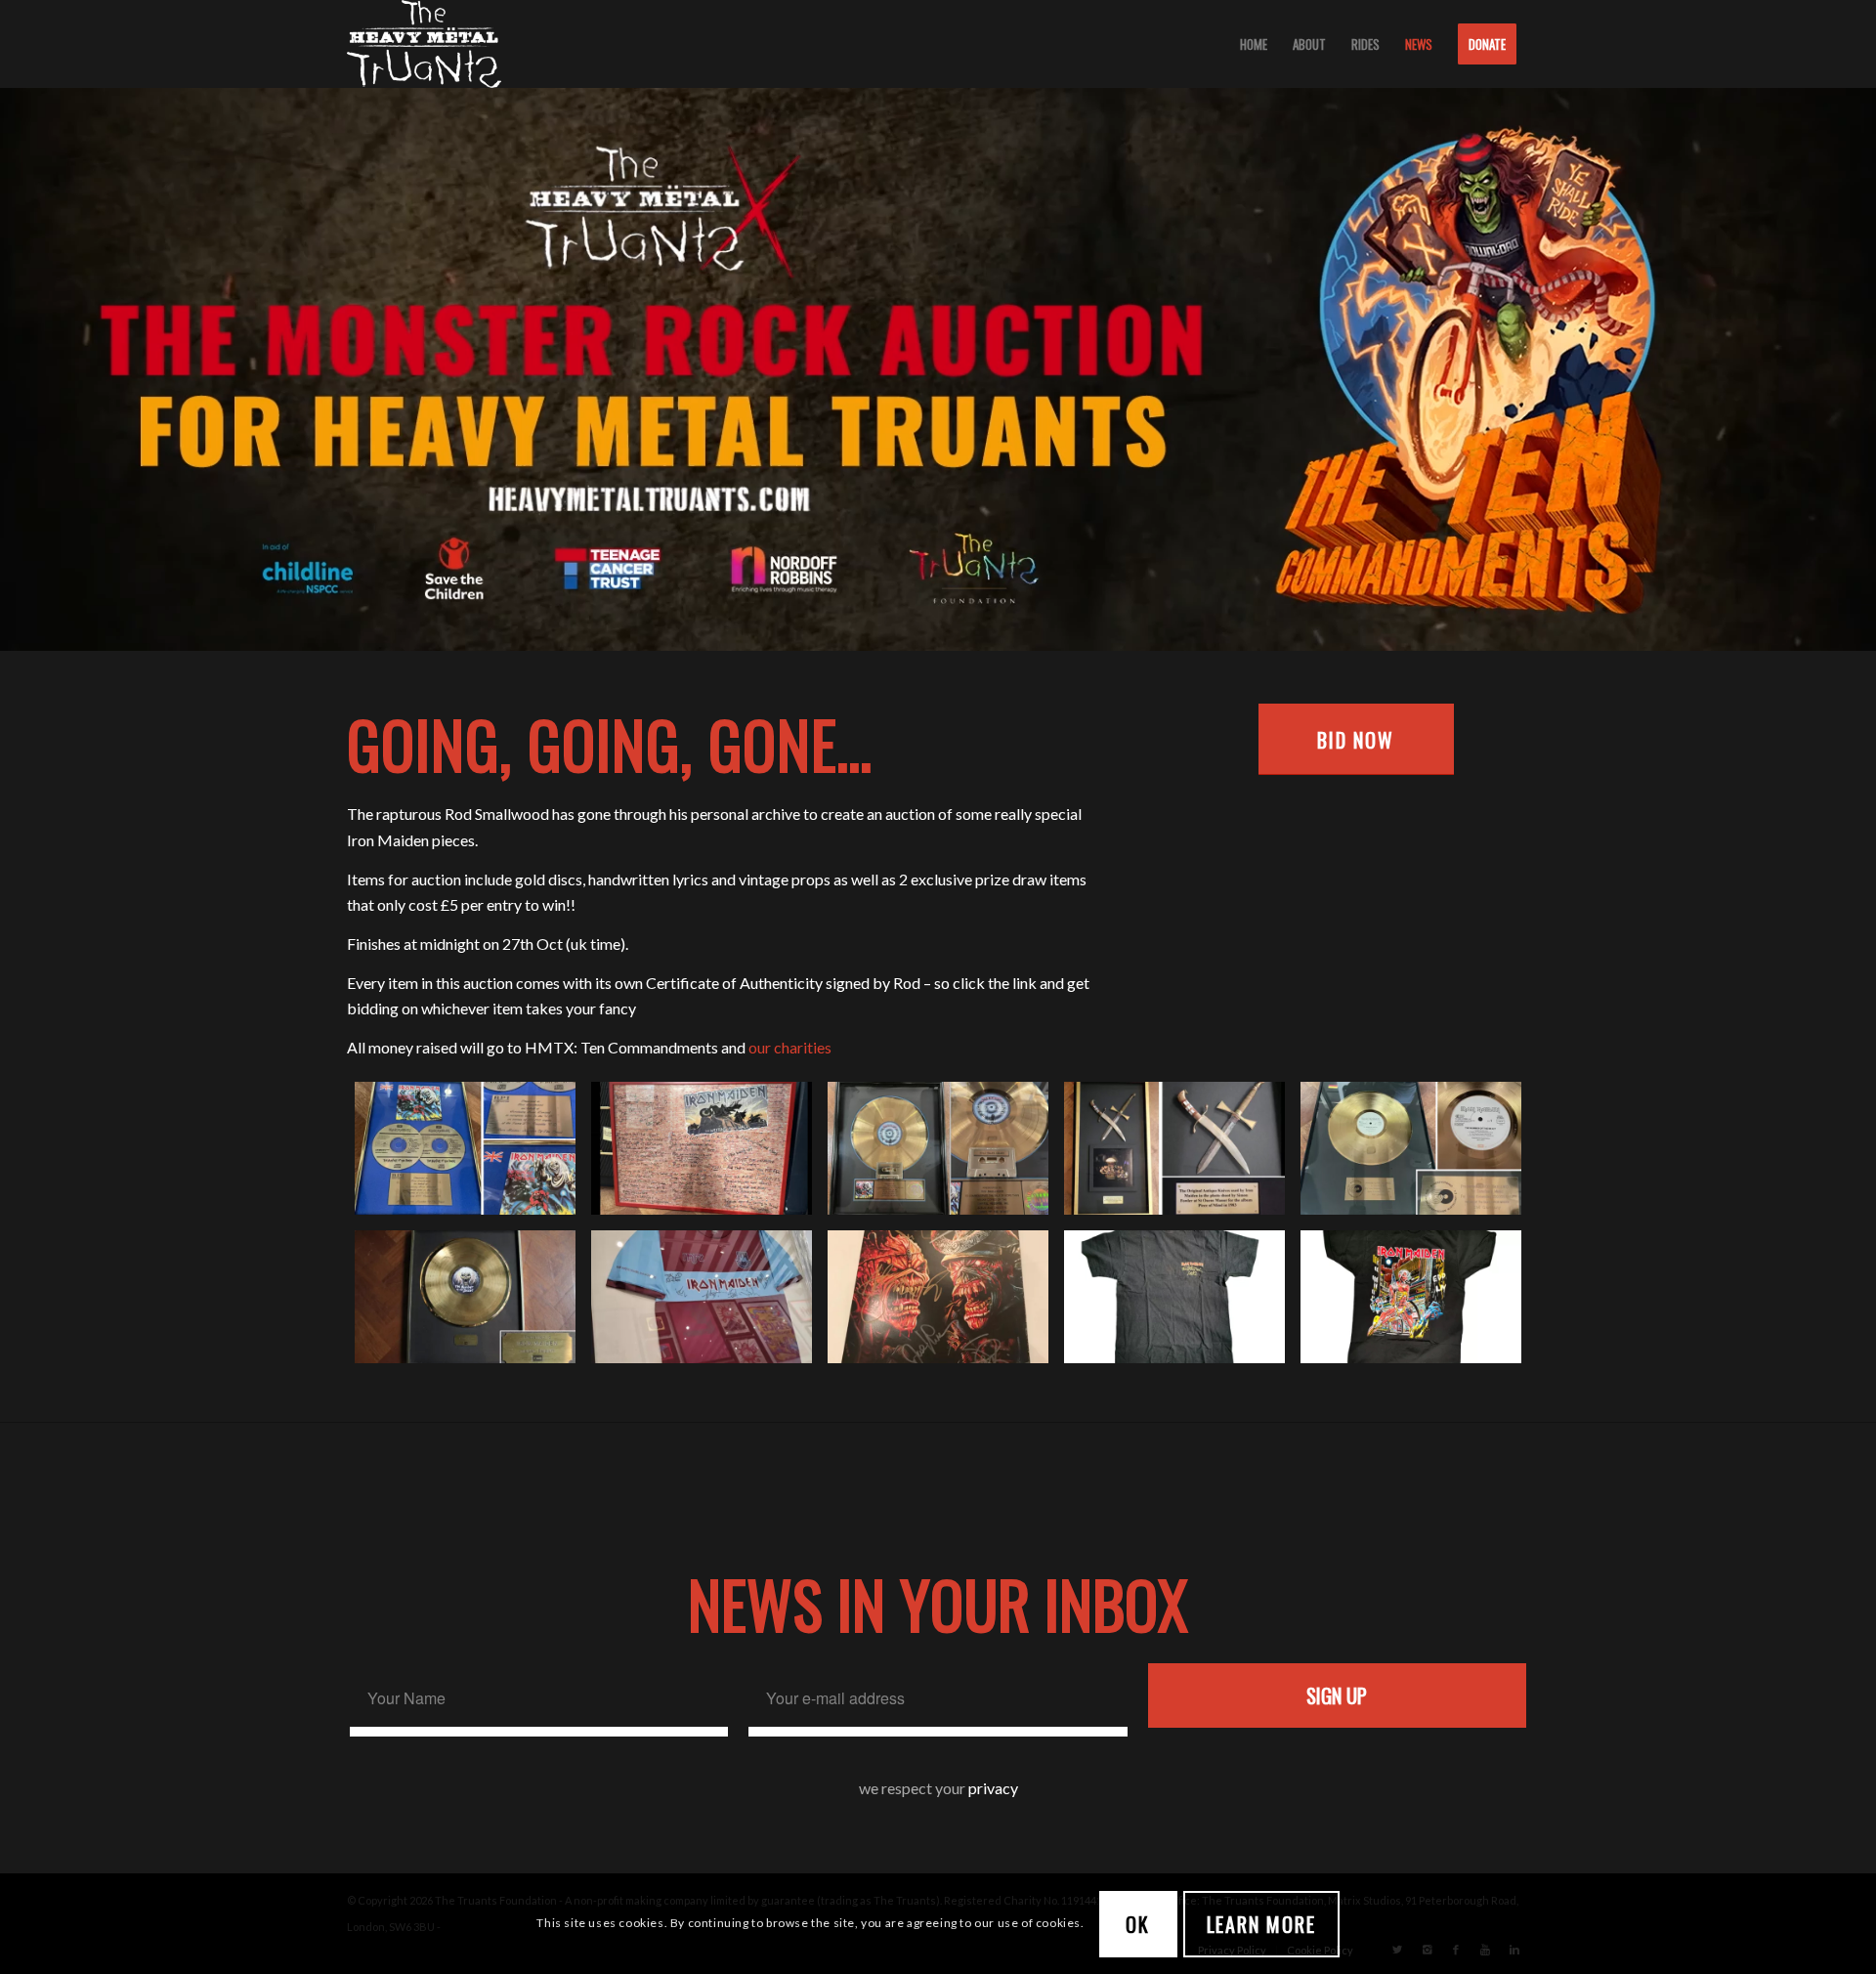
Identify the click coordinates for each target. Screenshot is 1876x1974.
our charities (790, 1047)
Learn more (1261, 1923)
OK (1138, 1923)
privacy (993, 1788)
